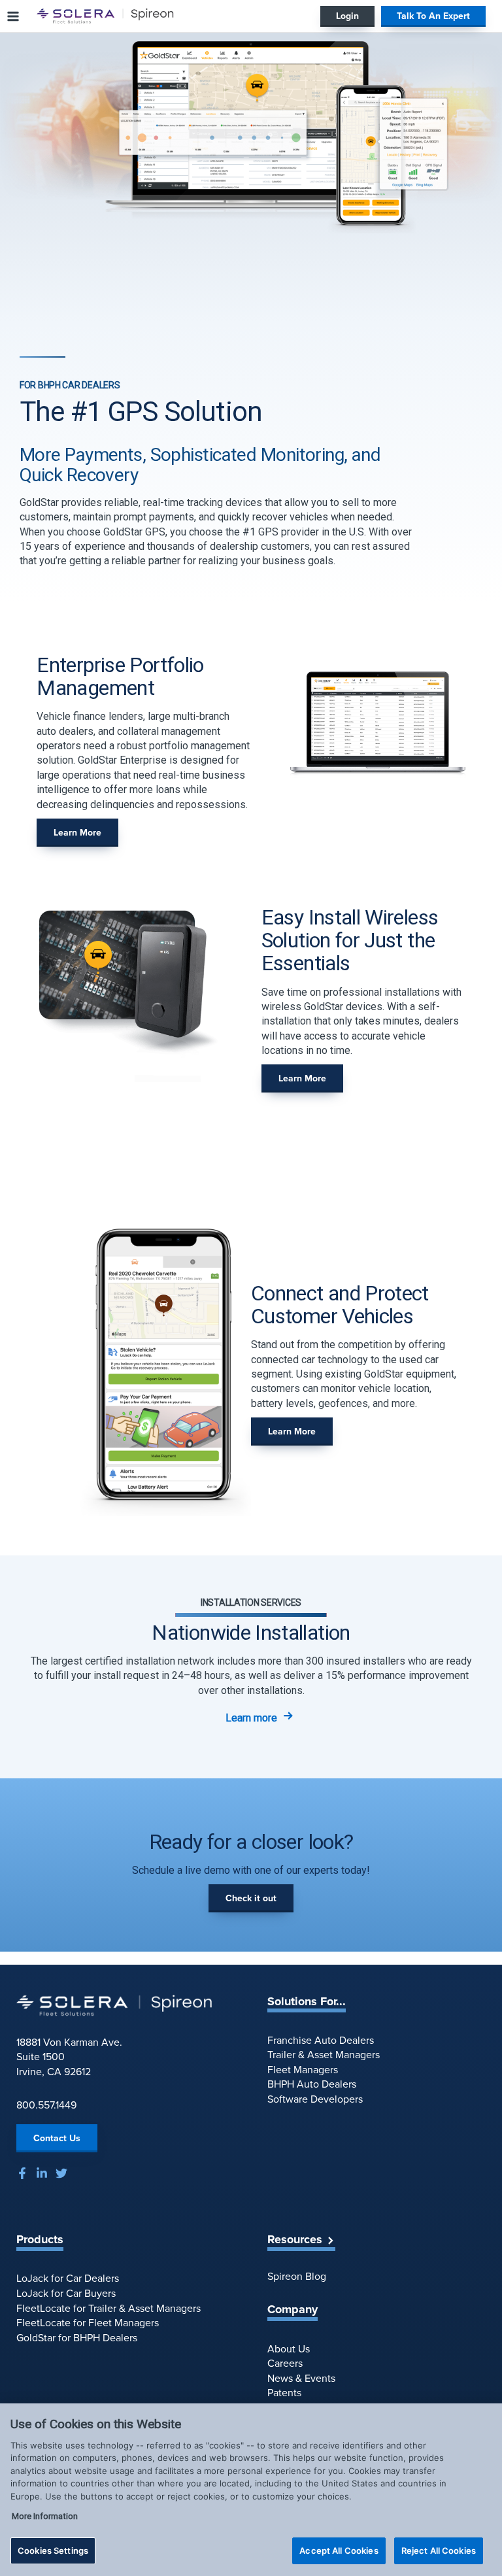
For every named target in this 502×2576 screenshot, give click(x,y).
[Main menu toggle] (13, 16)
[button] (347, 16)
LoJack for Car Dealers (68, 2278)
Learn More (77, 833)
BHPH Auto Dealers (312, 2084)
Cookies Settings (53, 2551)
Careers (285, 2363)
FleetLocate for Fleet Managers (88, 2323)
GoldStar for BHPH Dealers (77, 2338)
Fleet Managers (303, 2070)
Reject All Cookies (439, 2551)
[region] (251, 2490)
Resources (295, 2240)
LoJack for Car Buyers (66, 2293)
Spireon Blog (297, 2276)
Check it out (251, 1898)
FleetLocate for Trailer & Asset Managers (109, 2308)
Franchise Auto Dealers (321, 2040)
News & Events (301, 2378)
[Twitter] (61, 2173)
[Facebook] (22, 2173)
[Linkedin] (42, 2173)
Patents (284, 2393)
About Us (289, 2349)
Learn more (251, 1718)
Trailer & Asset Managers (324, 2055)
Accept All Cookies (339, 2551)
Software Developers (315, 2099)
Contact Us (57, 2138)
